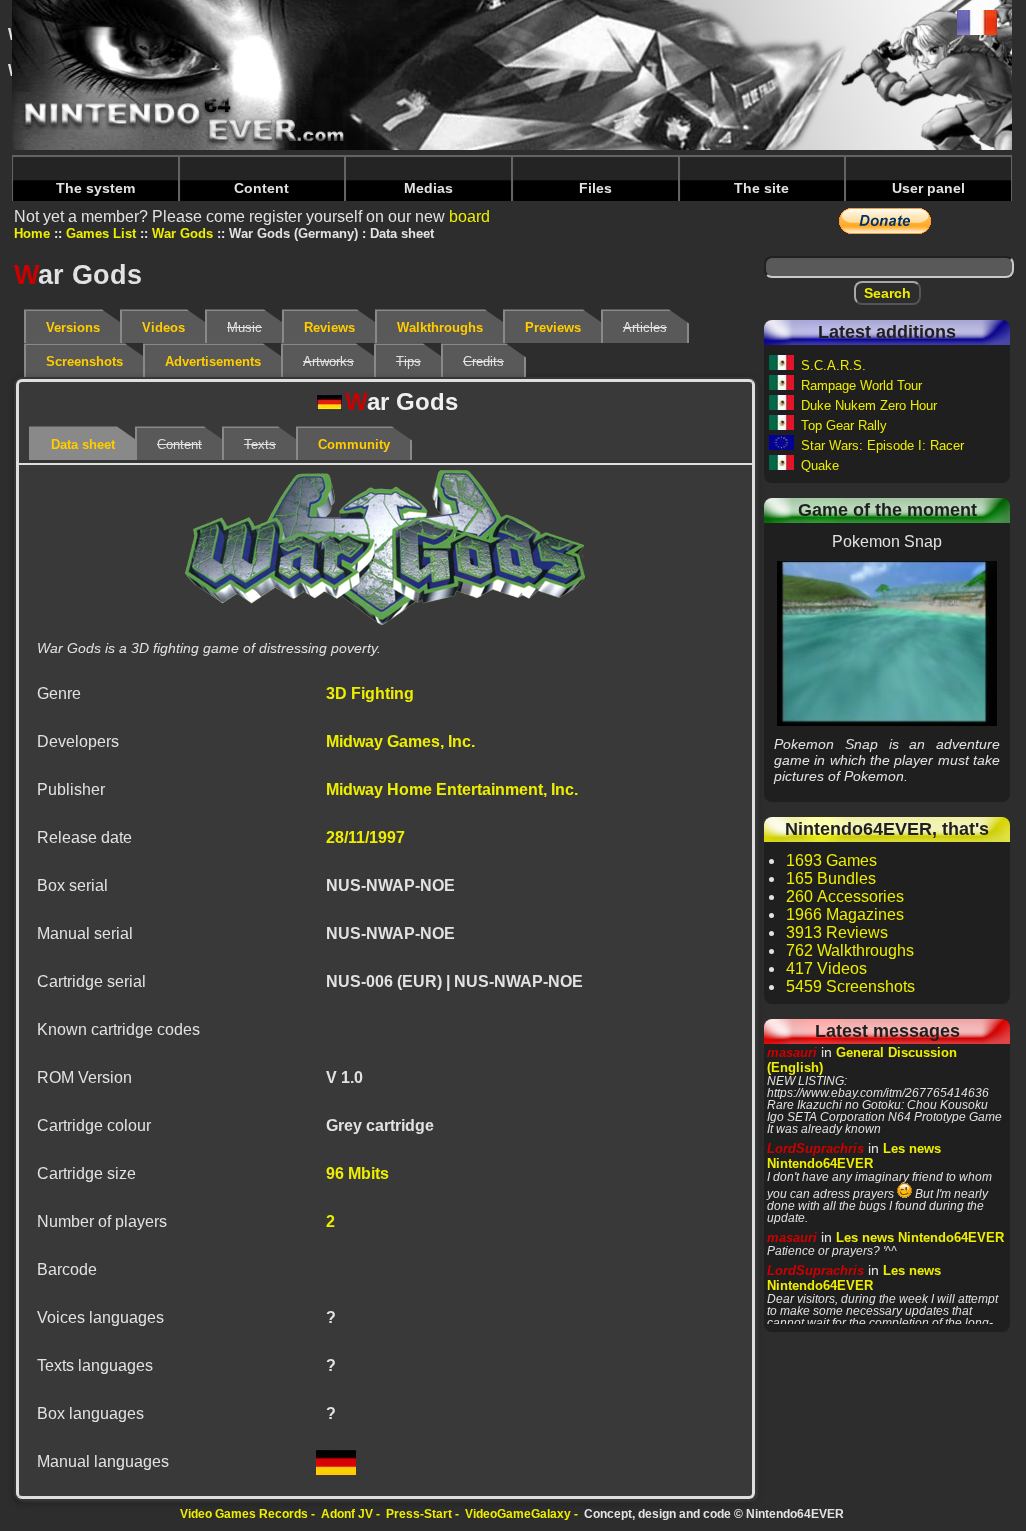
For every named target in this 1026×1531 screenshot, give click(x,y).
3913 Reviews (837, 932)
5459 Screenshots (850, 986)
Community (354, 444)
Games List (101, 233)
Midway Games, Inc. (400, 741)
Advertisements (213, 361)
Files (595, 188)
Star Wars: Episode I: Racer (882, 445)
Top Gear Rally (844, 425)
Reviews (329, 327)
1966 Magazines (845, 914)
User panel (928, 188)
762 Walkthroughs (850, 950)
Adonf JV (347, 1514)
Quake (820, 465)
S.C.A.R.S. (833, 365)
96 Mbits (357, 1173)
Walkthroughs (440, 327)
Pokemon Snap (887, 643)
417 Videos (826, 968)
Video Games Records (244, 1514)
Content (261, 188)
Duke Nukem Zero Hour (869, 405)
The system (95, 188)
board (469, 216)
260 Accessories (845, 896)
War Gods (182, 233)
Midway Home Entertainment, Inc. (452, 789)
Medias (428, 188)
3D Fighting (370, 693)
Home (32, 233)
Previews (553, 327)
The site (761, 188)
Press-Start (419, 1514)
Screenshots (84, 361)
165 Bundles (831, 878)
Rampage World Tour (861, 385)
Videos (163, 327)
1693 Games (831, 860)
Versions (73, 327)
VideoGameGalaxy (518, 1514)
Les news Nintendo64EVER (854, 1156)
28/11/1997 (365, 837)
